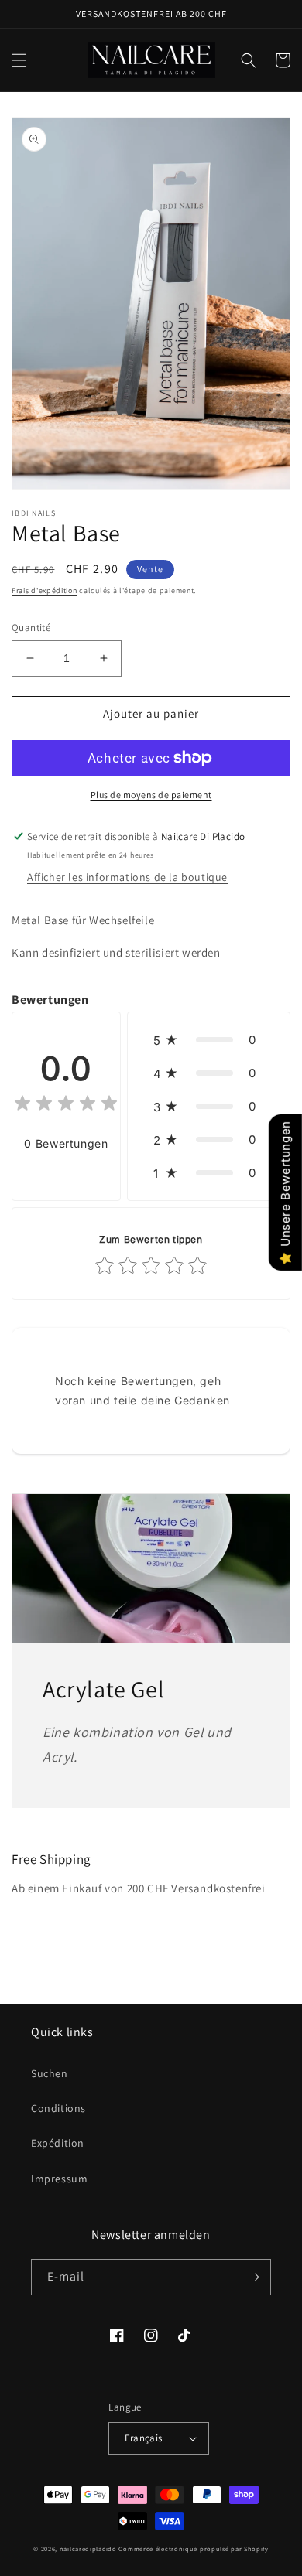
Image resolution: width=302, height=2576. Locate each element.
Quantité (31, 628)
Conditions (58, 2108)
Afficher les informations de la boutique (127, 877)
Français (143, 2438)
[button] (19, 60)
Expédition (58, 2143)
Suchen (50, 2073)
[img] (66, 1105)
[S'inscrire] (253, 2277)
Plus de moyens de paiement (151, 795)
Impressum (59, 2179)
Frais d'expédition (45, 590)
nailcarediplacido (88, 2549)
